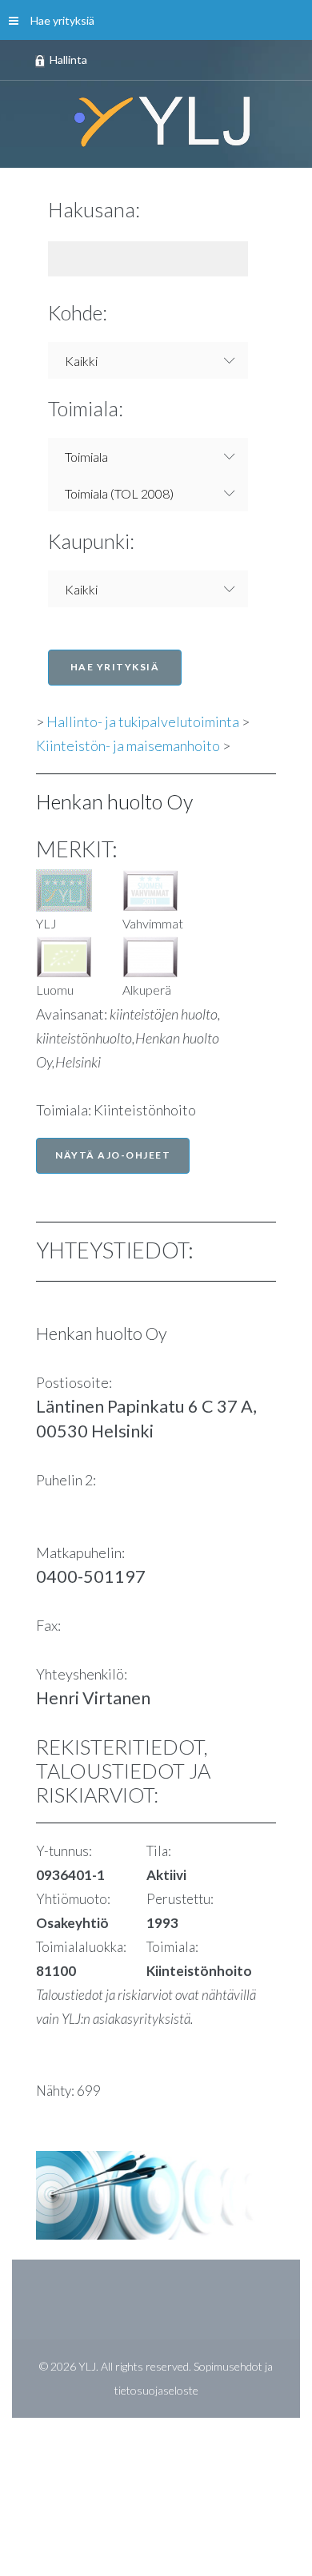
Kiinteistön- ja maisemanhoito (128, 745)
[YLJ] (156, 121)
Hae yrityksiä (62, 20)
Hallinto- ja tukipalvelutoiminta (143, 722)
